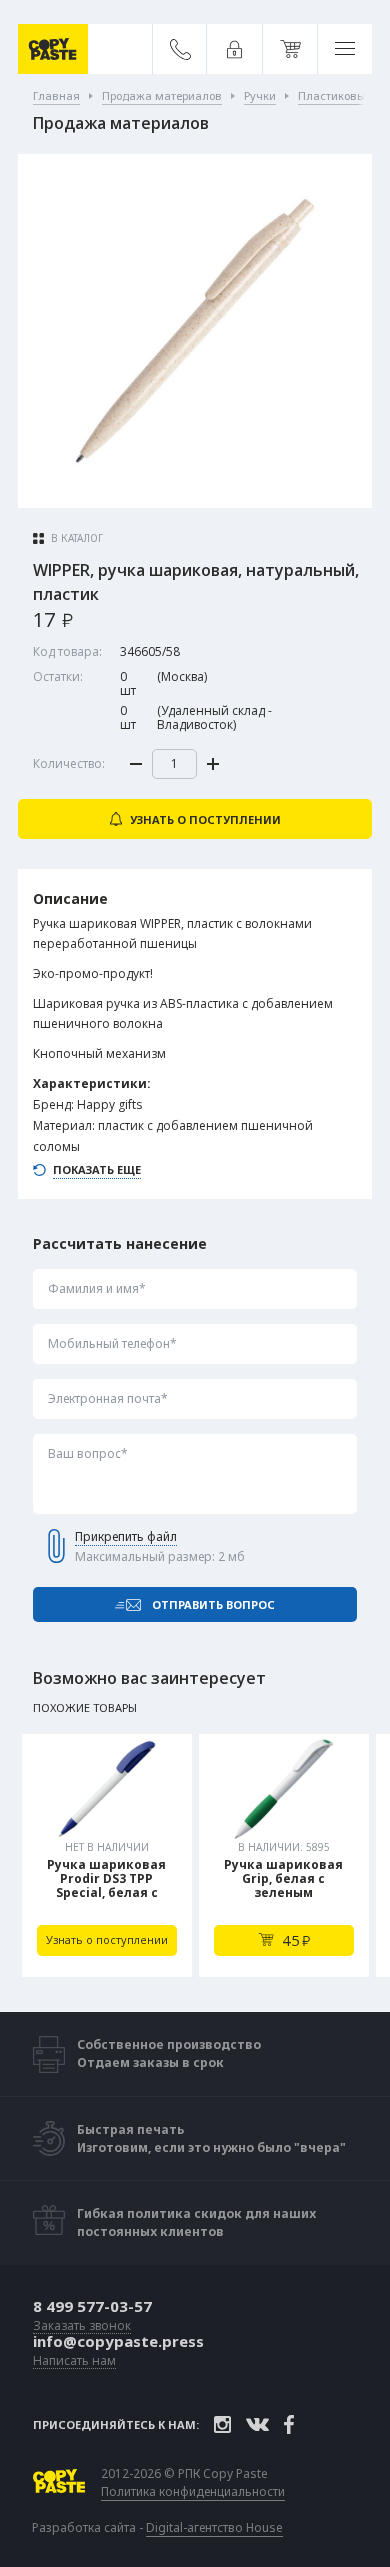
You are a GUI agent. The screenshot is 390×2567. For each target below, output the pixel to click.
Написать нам (74, 2361)
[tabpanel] (107, 1855)
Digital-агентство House (214, 2527)
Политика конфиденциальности (193, 2492)
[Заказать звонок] (180, 49)
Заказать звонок (82, 2326)
